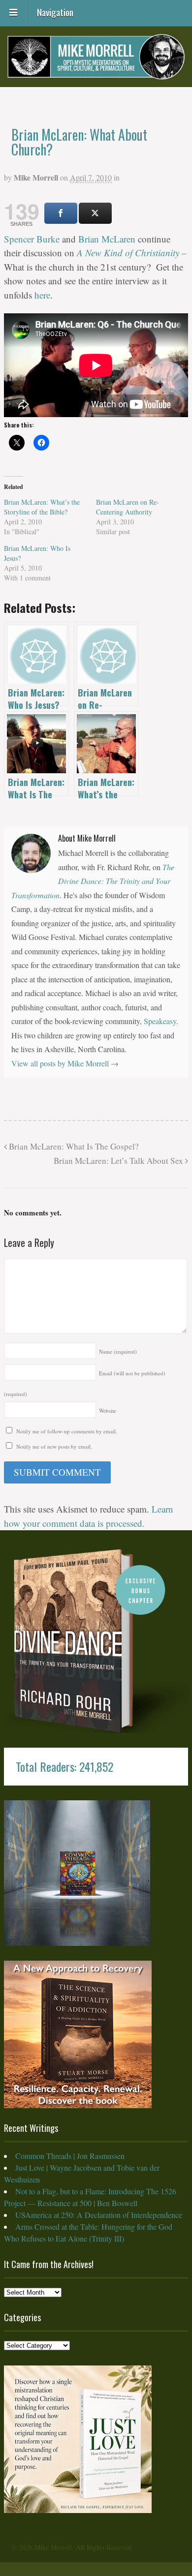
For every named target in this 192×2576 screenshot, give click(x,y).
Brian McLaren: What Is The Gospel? (73, 1146)
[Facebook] (61, 213)
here (42, 295)
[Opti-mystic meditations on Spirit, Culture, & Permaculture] (96, 73)
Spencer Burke (32, 239)
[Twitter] (95, 213)
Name (118, 1351)
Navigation (55, 11)
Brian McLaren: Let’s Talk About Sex (119, 1161)
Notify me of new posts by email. (54, 1446)
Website (108, 1410)
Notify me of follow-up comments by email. (67, 1431)
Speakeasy (160, 1021)
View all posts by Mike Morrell (65, 1063)
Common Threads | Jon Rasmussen (70, 2156)
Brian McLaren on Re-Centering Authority (128, 507)
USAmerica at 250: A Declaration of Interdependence (99, 2215)
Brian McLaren (107, 239)
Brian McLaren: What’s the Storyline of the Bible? (42, 507)
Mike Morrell (36, 177)
